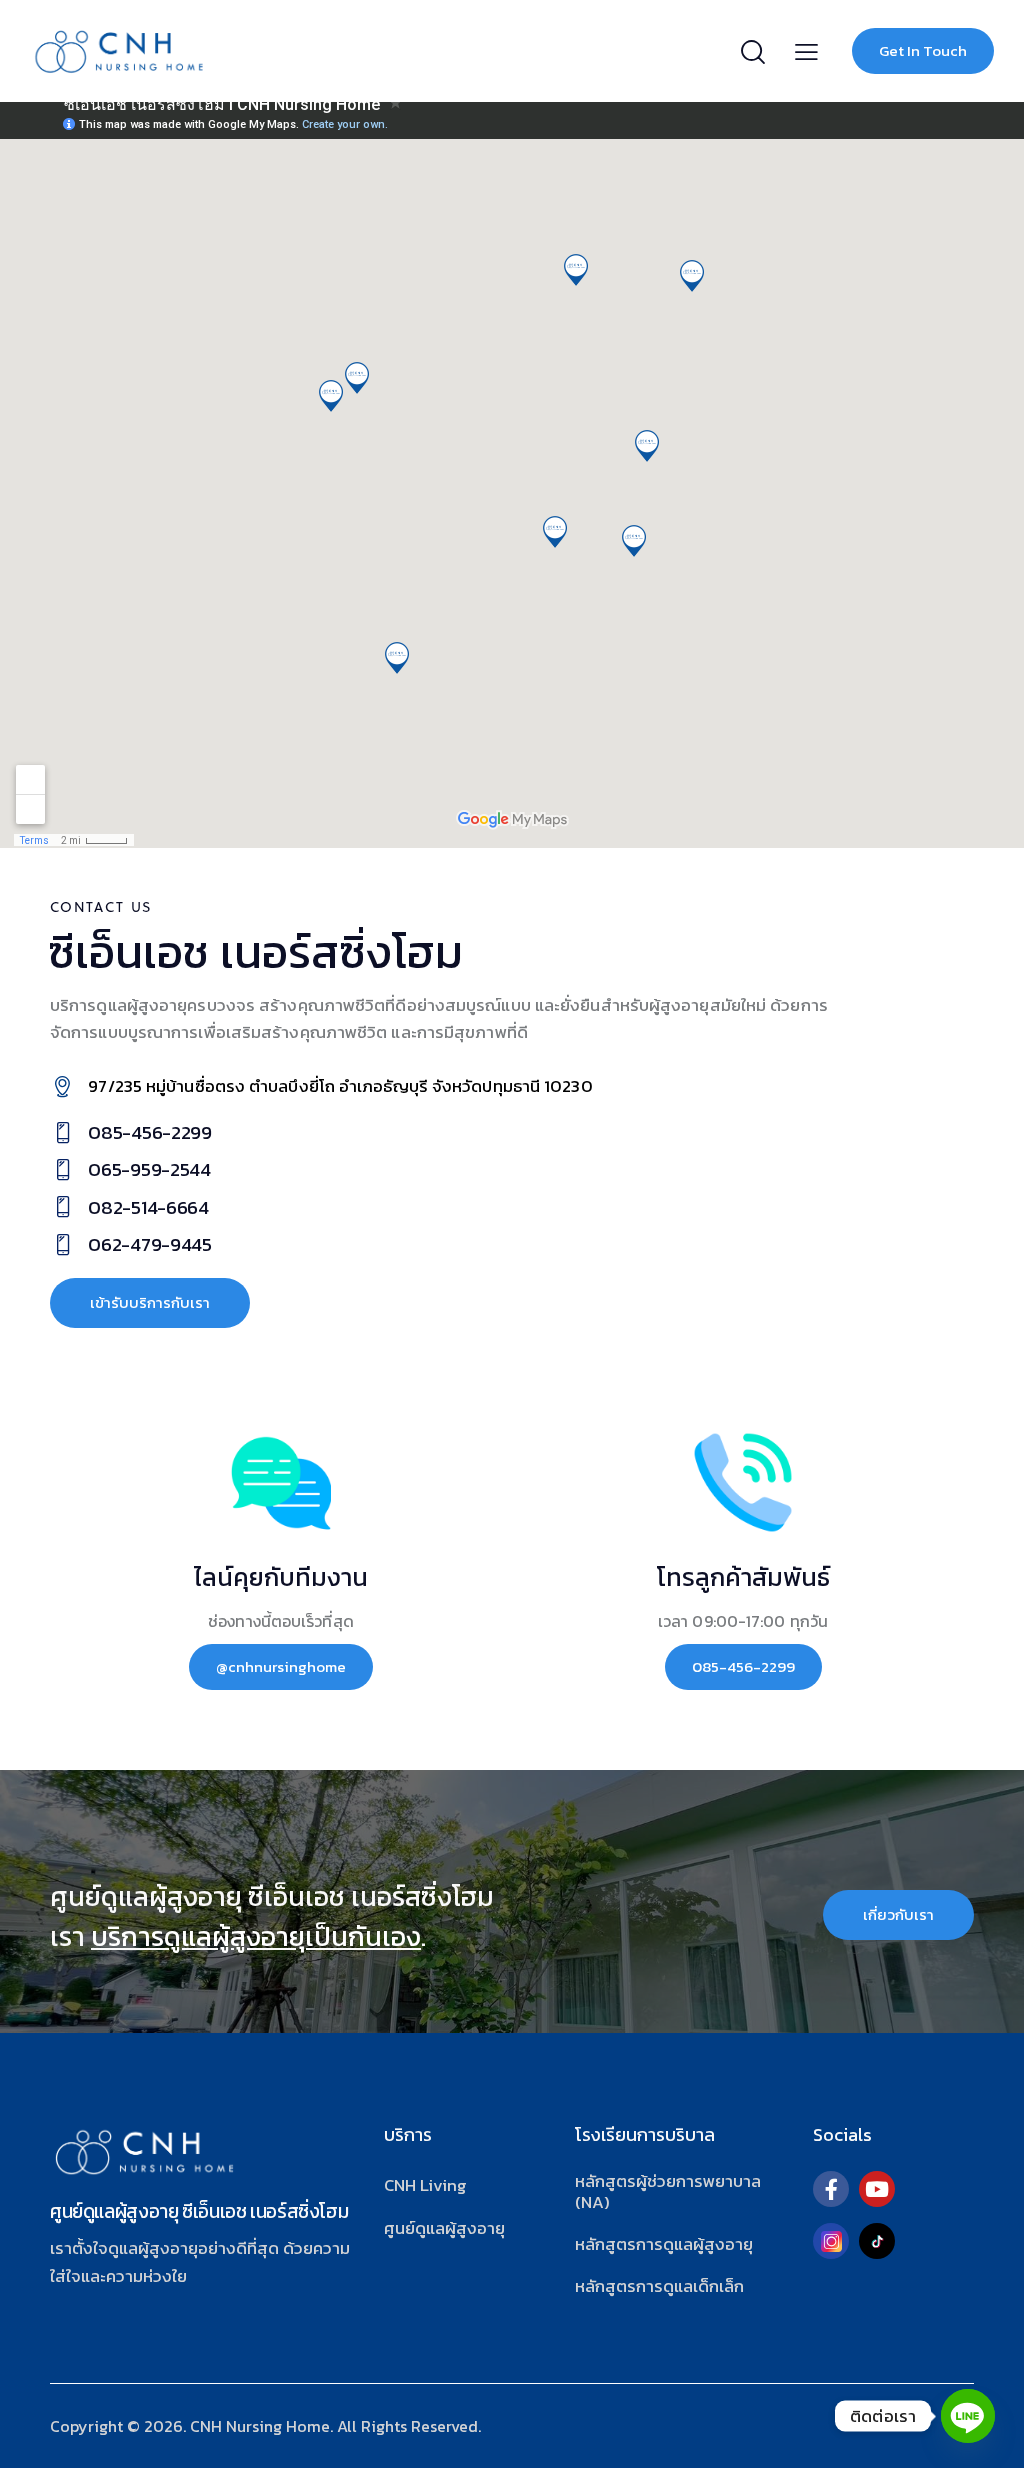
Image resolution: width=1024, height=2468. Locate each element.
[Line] (968, 2416)
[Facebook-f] (831, 2189)
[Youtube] (877, 2189)
